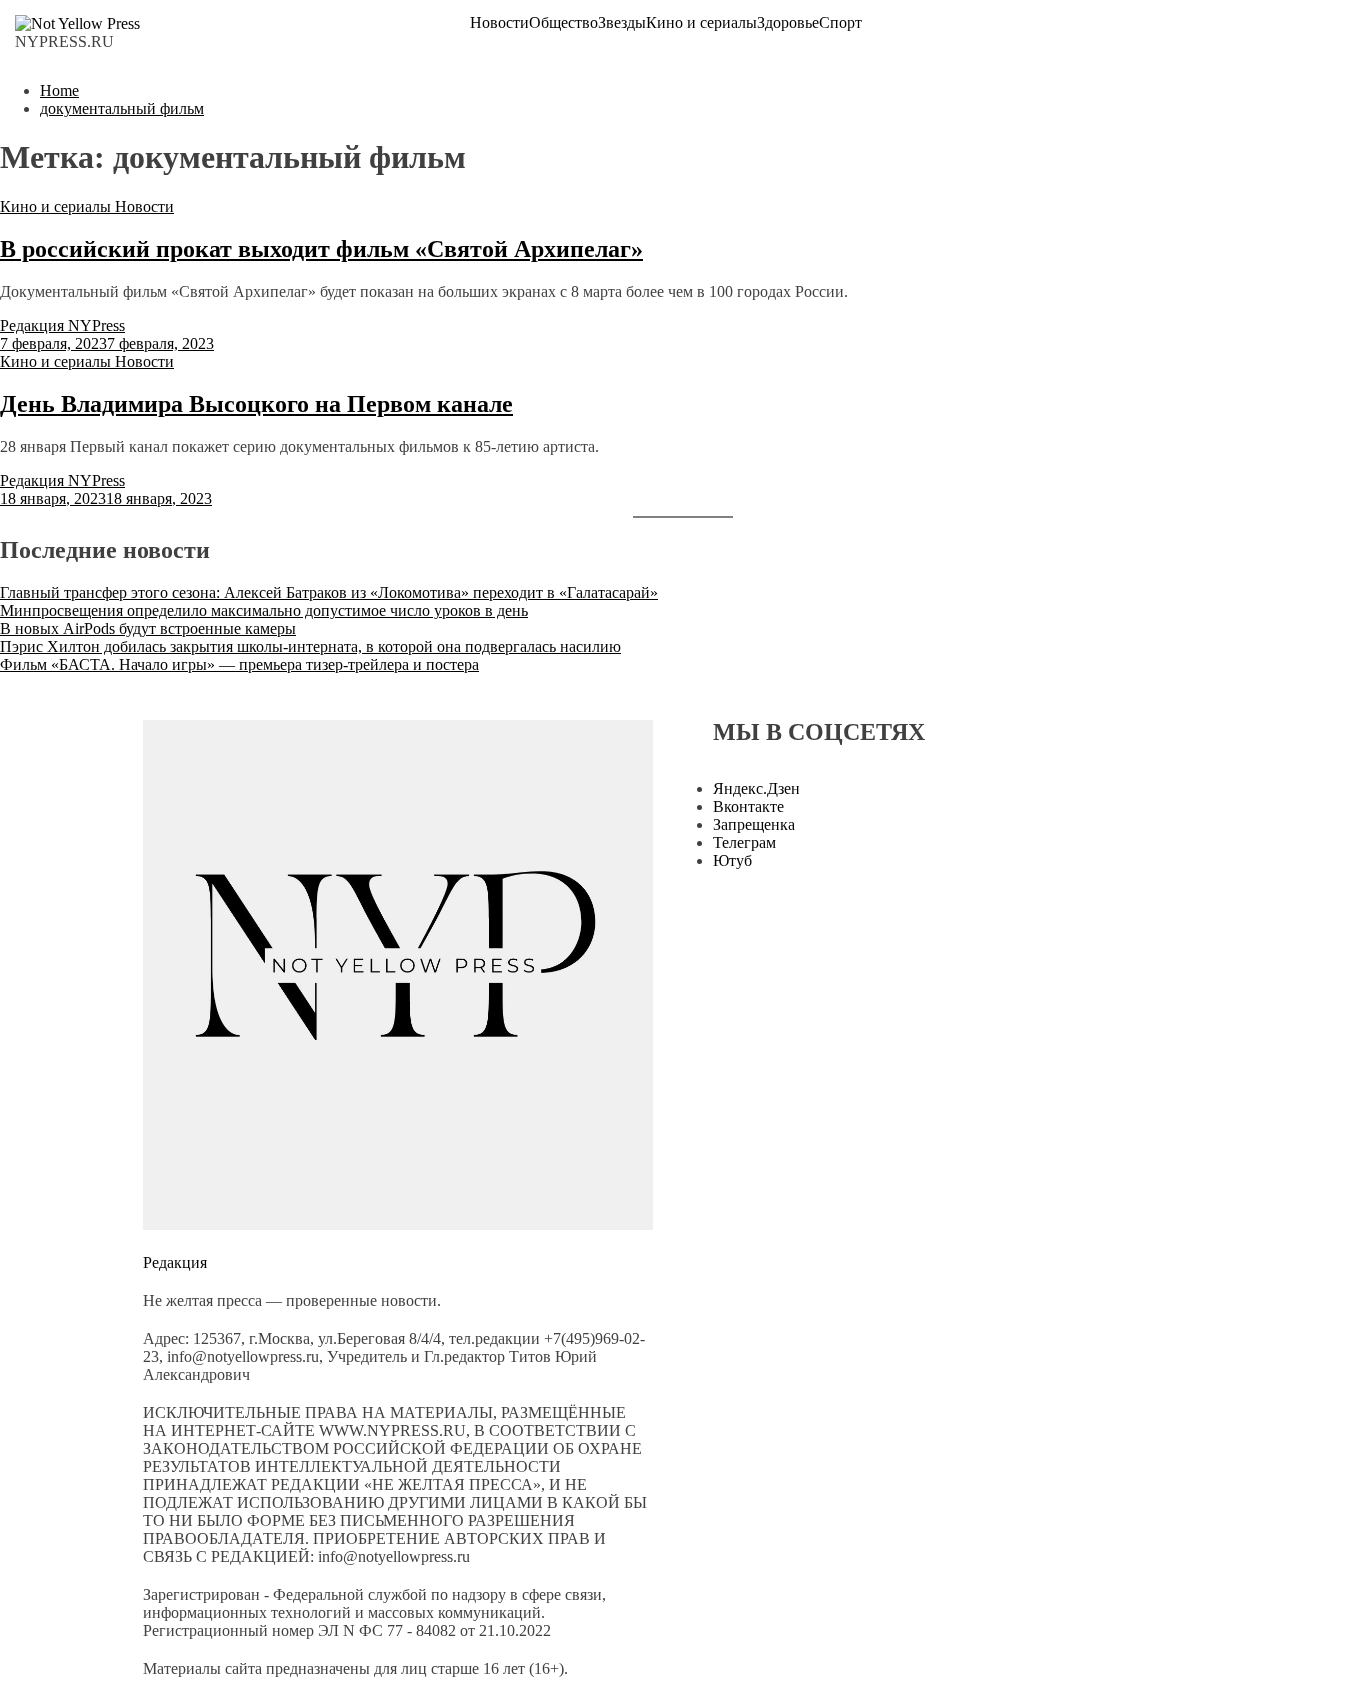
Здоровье (788, 23)
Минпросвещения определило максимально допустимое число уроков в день (264, 610)
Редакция (175, 1262)
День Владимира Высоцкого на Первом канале (256, 404)
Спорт (840, 23)
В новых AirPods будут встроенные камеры (148, 628)
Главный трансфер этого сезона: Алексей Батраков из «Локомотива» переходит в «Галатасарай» (329, 592)
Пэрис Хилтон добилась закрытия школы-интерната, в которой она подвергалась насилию (310, 646)
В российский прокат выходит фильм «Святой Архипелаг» (321, 249)
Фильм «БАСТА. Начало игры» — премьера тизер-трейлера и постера (239, 664)
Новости (499, 23)
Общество (563, 23)
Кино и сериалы (701, 23)
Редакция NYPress (62, 325)
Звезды (622, 23)
